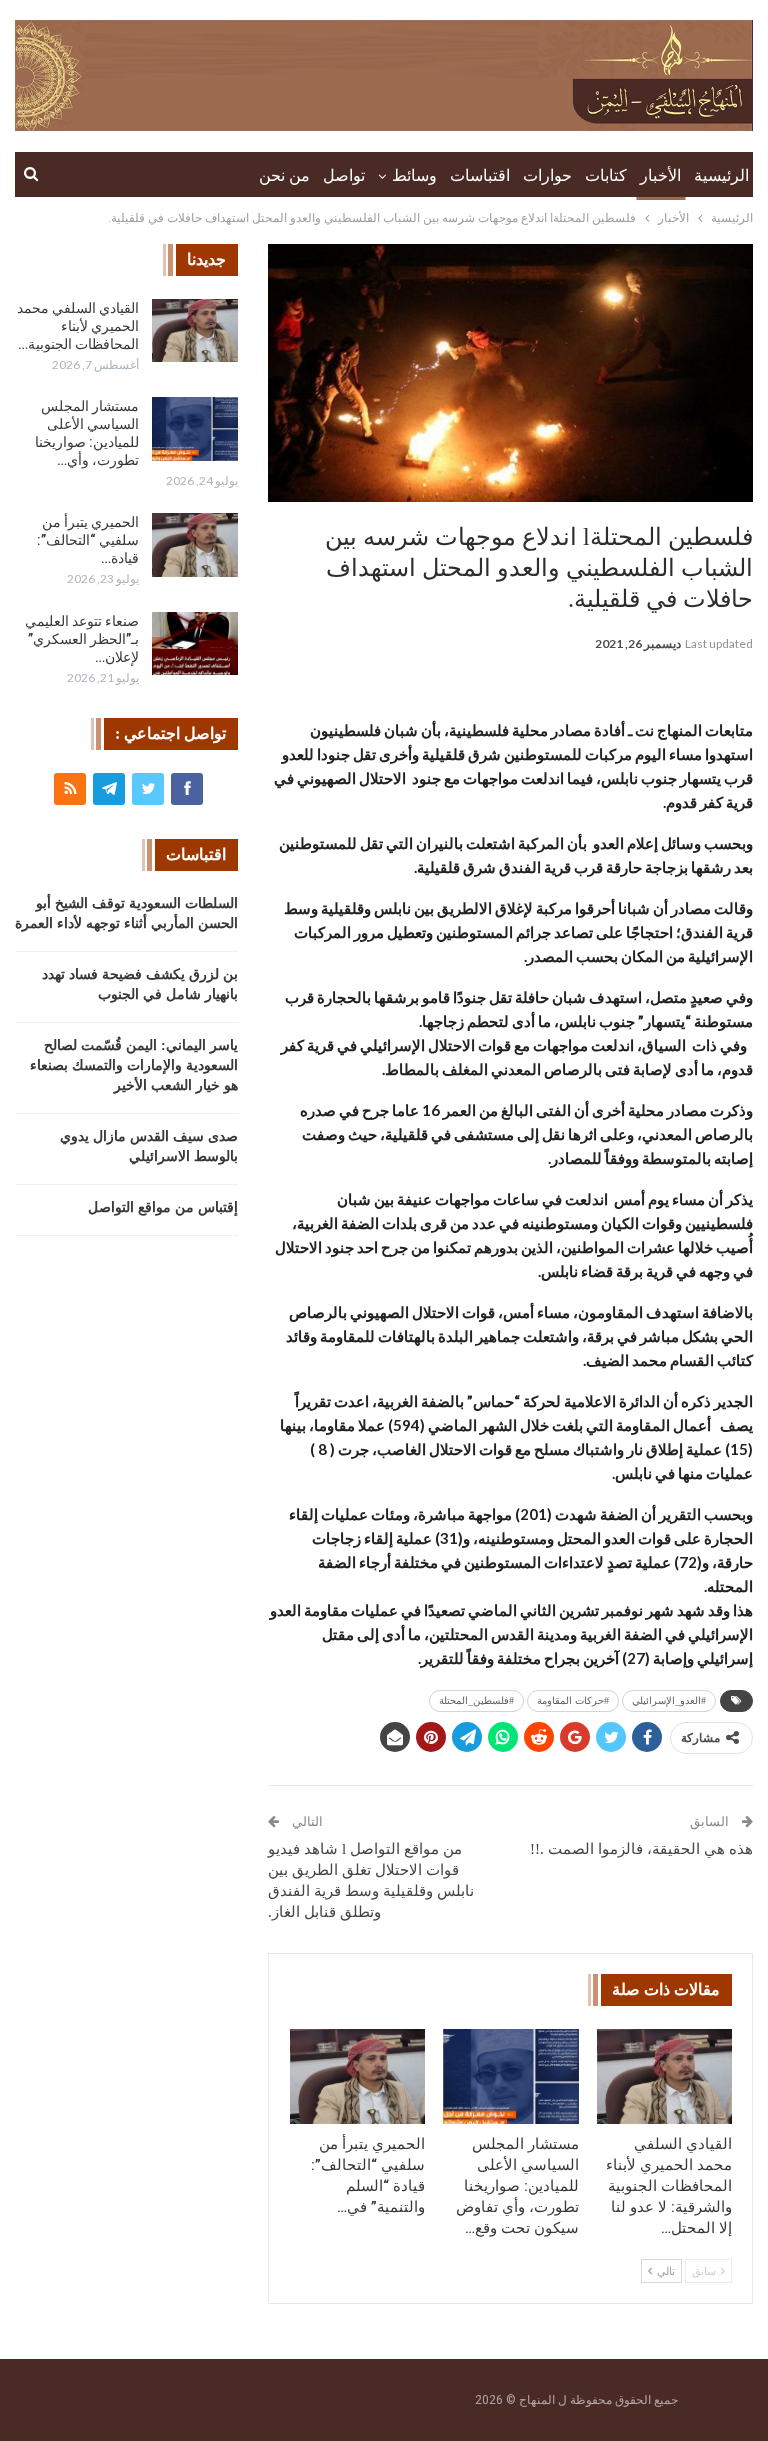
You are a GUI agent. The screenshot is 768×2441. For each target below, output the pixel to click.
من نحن (284, 175)
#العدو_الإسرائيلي (669, 1700)
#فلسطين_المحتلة (476, 1700)
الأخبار (660, 175)
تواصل (344, 175)
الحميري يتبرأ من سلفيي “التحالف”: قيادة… (88, 540)
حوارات (547, 175)
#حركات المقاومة (573, 1700)
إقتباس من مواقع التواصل (163, 1207)
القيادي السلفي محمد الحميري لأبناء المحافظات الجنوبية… (78, 326)
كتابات (606, 175)
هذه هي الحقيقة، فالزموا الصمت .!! (641, 1849)
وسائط (414, 175)
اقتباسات (480, 175)
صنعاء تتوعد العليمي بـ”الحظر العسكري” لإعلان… (82, 639)
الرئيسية (721, 175)
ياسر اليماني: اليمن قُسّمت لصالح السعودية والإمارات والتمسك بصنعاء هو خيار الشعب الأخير (134, 1065)
